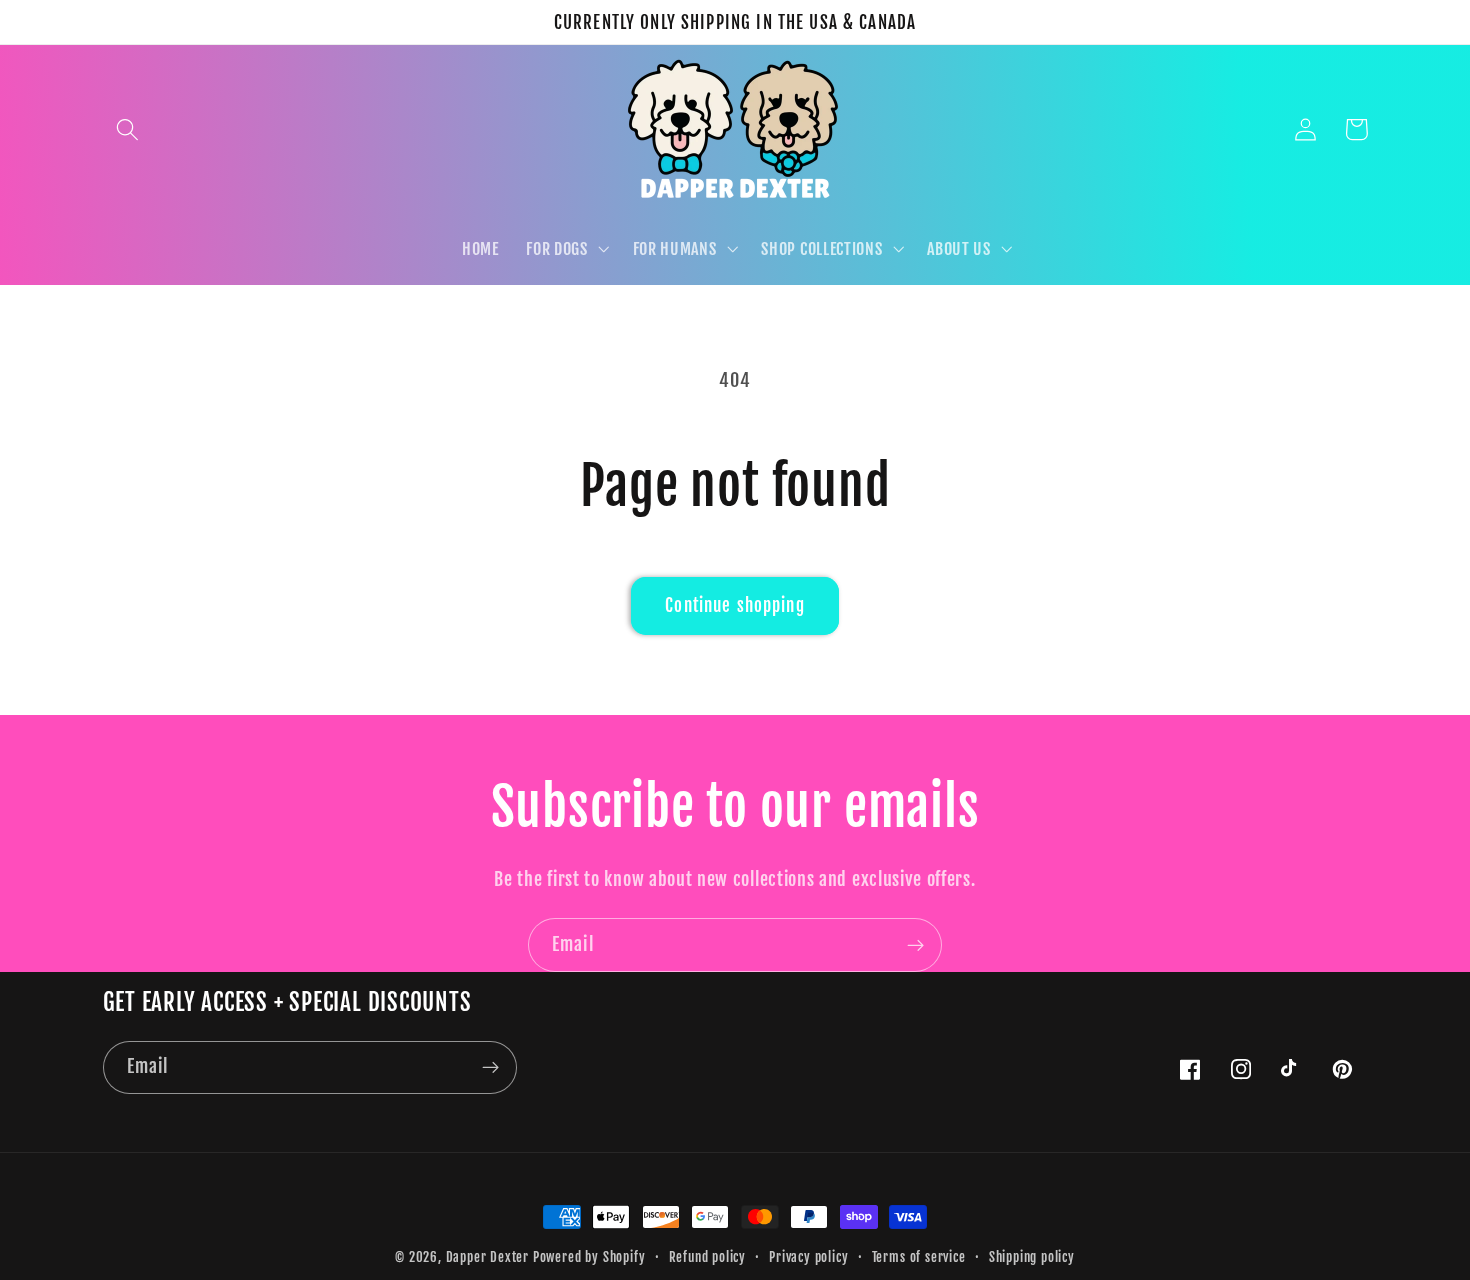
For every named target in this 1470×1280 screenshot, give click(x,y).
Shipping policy (1032, 1257)
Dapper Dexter (487, 1257)
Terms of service (919, 1257)
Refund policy (707, 1257)
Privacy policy (808, 1257)
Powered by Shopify (589, 1257)
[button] (128, 129)
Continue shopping (735, 605)
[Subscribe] (915, 945)
